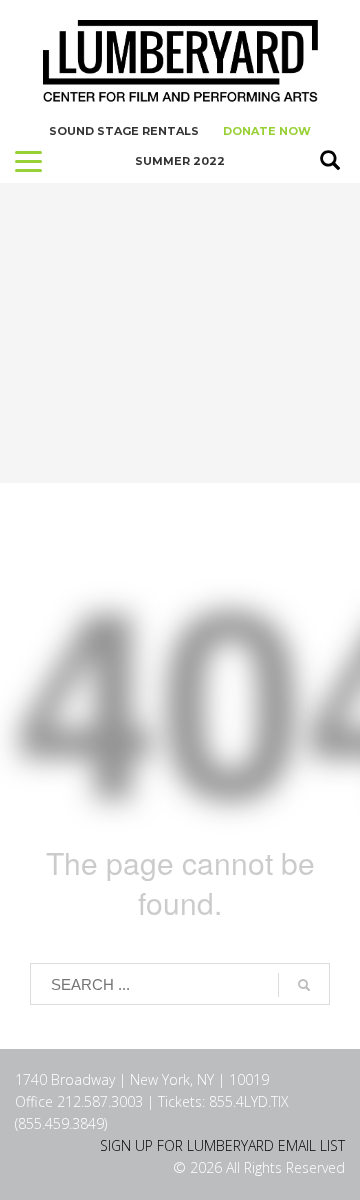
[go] (304, 985)
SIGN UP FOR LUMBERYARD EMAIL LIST (222, 1145)
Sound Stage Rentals (124, 131)
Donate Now (267, 131)
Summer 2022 (180, 161)
